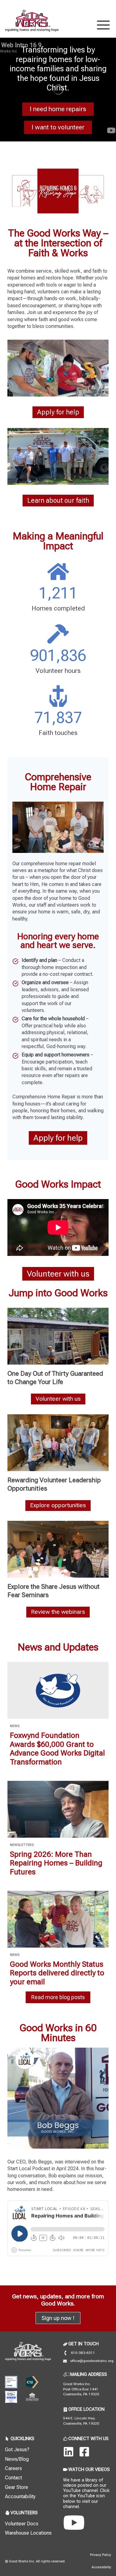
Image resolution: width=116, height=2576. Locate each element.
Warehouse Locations (28, 2533)
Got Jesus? (17, 2450)
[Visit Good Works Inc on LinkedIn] (69, 2452)
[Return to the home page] (28, 2351)
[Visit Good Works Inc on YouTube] (74, 2523)
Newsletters (22, 1845)
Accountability (20, 2496)
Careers (13, 2468)
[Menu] (103, 24)
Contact (13, 2478)
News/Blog (17, 2459)
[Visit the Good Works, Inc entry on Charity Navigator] (11, 2397)
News (15, 1726)
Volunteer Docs (22, 2524)
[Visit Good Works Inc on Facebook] (84, 2452)
